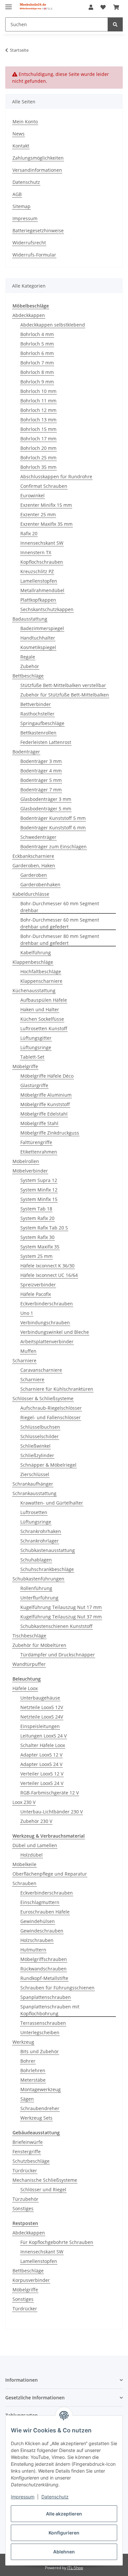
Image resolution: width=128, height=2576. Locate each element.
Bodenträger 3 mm (41, 761)
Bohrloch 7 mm (37, 363)
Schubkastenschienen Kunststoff (56, 1626)
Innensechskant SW (42, 543)
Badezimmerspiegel (42, 628)
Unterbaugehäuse (40, 1698)
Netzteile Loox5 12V (42, 1707)
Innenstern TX (36, 552)
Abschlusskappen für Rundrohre (56, 476)
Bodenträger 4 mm (41, 771)
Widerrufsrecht (29, 243)
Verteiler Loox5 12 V (42, 1774)
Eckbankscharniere (33, 856)
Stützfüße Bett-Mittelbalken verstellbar (63, 685)
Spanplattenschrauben (46, 1997)
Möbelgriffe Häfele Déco (47, 1076)
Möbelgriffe (25, 1066)
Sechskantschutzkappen (47, 609)
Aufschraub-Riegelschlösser (51, 1408)
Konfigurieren (64, 2533)
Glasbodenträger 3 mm (46, 799)
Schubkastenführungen (38, 1579)
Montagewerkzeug (41, 2089)
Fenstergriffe (27, 2152)
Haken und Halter (40, 1009)
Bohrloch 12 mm (38, 410)
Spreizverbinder (38, 1285)
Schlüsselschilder (40, 1436)
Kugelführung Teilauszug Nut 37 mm (61, 1617)
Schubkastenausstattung (48, 1550)
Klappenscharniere (41, 981)
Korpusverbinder (31, 2280)
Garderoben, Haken (34, 865)
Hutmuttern (33, 1950)
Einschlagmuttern (40, 1902)
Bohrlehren (33, 2070)
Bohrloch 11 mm (38, 401)
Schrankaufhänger (33, 1484)
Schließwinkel (35, 1446)
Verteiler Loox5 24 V (42, 1783)
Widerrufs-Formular (34, 255)
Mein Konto (25, 122)
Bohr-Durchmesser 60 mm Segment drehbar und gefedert (60, 923)
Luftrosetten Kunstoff (44, 1028)
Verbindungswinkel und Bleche (55, 1332)
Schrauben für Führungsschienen (57, 1988)
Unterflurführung (39, 1598)
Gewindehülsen (38, 1921)
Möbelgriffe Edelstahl (44, 1114)
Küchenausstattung (34, 990)
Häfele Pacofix (36, 1294)
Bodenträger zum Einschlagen (53, 847)
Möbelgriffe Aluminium (46, 1095)
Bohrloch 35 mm (38, 467)
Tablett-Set (32, 1057)
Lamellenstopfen (39, 581)
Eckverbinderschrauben (47, 1304)
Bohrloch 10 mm (38, 391)
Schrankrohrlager (40, 1541)
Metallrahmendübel (42, 590)
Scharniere (24, 1360)
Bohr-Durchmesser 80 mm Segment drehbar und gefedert (60, 940)
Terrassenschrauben (43, 2023)
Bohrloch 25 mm (38, 458)
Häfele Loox (25, 1688)
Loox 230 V (24, 1802)
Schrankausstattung (34, 1493)
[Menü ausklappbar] (9, 4)
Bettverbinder (36, 704)
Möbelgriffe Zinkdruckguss (50, 1133)
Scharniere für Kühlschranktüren (57, 1389)
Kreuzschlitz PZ (37, 571)
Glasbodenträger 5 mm (46, 809)
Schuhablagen (36, 1560)
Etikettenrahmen (39, 1152)
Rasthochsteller (37, 714)
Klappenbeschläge (33, 962)
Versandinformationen (37, 170)
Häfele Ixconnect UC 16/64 (49, 1275)
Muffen (28, 1351)
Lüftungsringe (36, 1047)
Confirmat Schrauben (44, 486)
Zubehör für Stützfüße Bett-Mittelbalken (65, 695)
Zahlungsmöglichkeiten (38, 158)
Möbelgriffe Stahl (39, 1123)
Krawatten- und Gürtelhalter (52, 1503)
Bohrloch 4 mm (37, 334)
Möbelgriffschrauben (44, 1959)
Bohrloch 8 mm (37, 372)
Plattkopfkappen (38, 600)
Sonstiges (23, 2208)
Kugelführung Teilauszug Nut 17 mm (61, 1607)
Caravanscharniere (41, 1370)
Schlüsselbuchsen (40, 1427)
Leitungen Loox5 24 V (43, 1736)
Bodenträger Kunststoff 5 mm (53, 818)
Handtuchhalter (38, 638)
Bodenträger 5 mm (41, 780)
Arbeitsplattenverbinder (47, 1341)
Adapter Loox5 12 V (41, 1755)
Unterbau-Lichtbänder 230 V (52, 1812)
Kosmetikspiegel (38, 647)
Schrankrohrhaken (41, 1531)
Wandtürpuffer (29, 1664)
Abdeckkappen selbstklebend (53, 325)
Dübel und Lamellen (35, 1845)
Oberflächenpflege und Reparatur (50, 1874)
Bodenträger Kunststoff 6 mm (53, 828)
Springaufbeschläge (42, 723)
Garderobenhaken (40, 884)
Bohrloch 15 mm (38, 429)
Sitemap (21, 206)
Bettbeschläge (28, 676)
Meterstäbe (33, 2080)
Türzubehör (25, 2199)
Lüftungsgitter (36, 1038)
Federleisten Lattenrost (46, 742)
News (19, 134)
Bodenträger (26, 752)
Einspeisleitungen (40, 1726)
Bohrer (28, 2061)
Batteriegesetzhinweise (38, 230)
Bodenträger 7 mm (41, 790)
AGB (17, 194)
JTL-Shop (75, 2568)
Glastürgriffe (34, 1085)
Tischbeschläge (29, 1636)
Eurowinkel (32, 495)
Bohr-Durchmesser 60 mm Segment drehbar (60, 907)
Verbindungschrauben (45, 1323)
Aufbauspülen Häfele (44, 1000)
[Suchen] (115, 24)
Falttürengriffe (36, 1142)
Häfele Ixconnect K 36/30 (47, 1266)
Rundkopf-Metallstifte (44, 1978)
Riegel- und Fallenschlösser (51, 1417)
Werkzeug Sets (36, 2118)
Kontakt (21, 146)
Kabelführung (36, 953)
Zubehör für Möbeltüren (39, 1645)
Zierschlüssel (35, 1474)
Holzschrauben (37, 1940)
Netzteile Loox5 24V (42, 1717)
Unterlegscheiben (40, 2032)
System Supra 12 (39, 1180)
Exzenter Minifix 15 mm (46, 505)
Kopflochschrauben (42, 562)
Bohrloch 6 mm (37, 353)
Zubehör (30, 666)
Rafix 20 (29, 533)
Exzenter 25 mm (38, 514)
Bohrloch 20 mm (38, 448)
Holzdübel (32, 1855)
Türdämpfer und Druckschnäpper (58, 1655)
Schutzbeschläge (31, 2161)
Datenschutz (55, 2497)
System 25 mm (36, 1256)
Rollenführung (36, 1588)
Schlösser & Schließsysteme (43, 1398)
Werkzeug (23, 2042)
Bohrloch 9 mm (37, 382)
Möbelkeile (24, 1864)
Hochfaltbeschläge (41, 971)
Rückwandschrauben (43, 1969)
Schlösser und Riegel (43, 2189)
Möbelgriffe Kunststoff (45, 1104)
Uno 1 (27, 1313)
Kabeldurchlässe (31, 894)
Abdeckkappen (29, 315)
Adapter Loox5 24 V (41, 1764)
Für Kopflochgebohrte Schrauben (57, 2242)
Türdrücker (25, 2170)
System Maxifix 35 (40, 1247)
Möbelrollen (26, 1161)
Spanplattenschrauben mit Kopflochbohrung (50, 2010)
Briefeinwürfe (28, 2142)
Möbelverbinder (30, 1171)
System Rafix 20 (37, 1218)
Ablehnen (64, 2552)
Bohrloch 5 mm (37, 344)
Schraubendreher (40, 2108)
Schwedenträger (38, 837)
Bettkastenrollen (38, 733)
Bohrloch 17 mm (38, 439)
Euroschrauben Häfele (45, 1912)
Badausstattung (30, 619)
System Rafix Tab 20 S (44, 1228)
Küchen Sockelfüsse (42, 1019)
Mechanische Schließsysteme (45, 2180)
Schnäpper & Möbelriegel (48, 1465)
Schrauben (24, 1883)
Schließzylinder (37, 1455)
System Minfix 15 (39, 1199)
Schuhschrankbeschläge (47, 1569)
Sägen (27, 2099)
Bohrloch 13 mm (38, 420)
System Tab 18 (36, 1209)
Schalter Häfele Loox (43, 1745)
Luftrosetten (34, 1512)
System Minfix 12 (39, 1190)
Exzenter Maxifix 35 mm (46, 524)
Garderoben (34, 875)
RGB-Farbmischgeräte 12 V (50, 1793)
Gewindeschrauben (42, 1931)
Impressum (23, 2497)
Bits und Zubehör (40, 2051)
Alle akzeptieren (64, 2514)
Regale (28, 657)
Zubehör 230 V (36, 1821)
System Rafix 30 (37, 1237)
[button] (91, 7)
